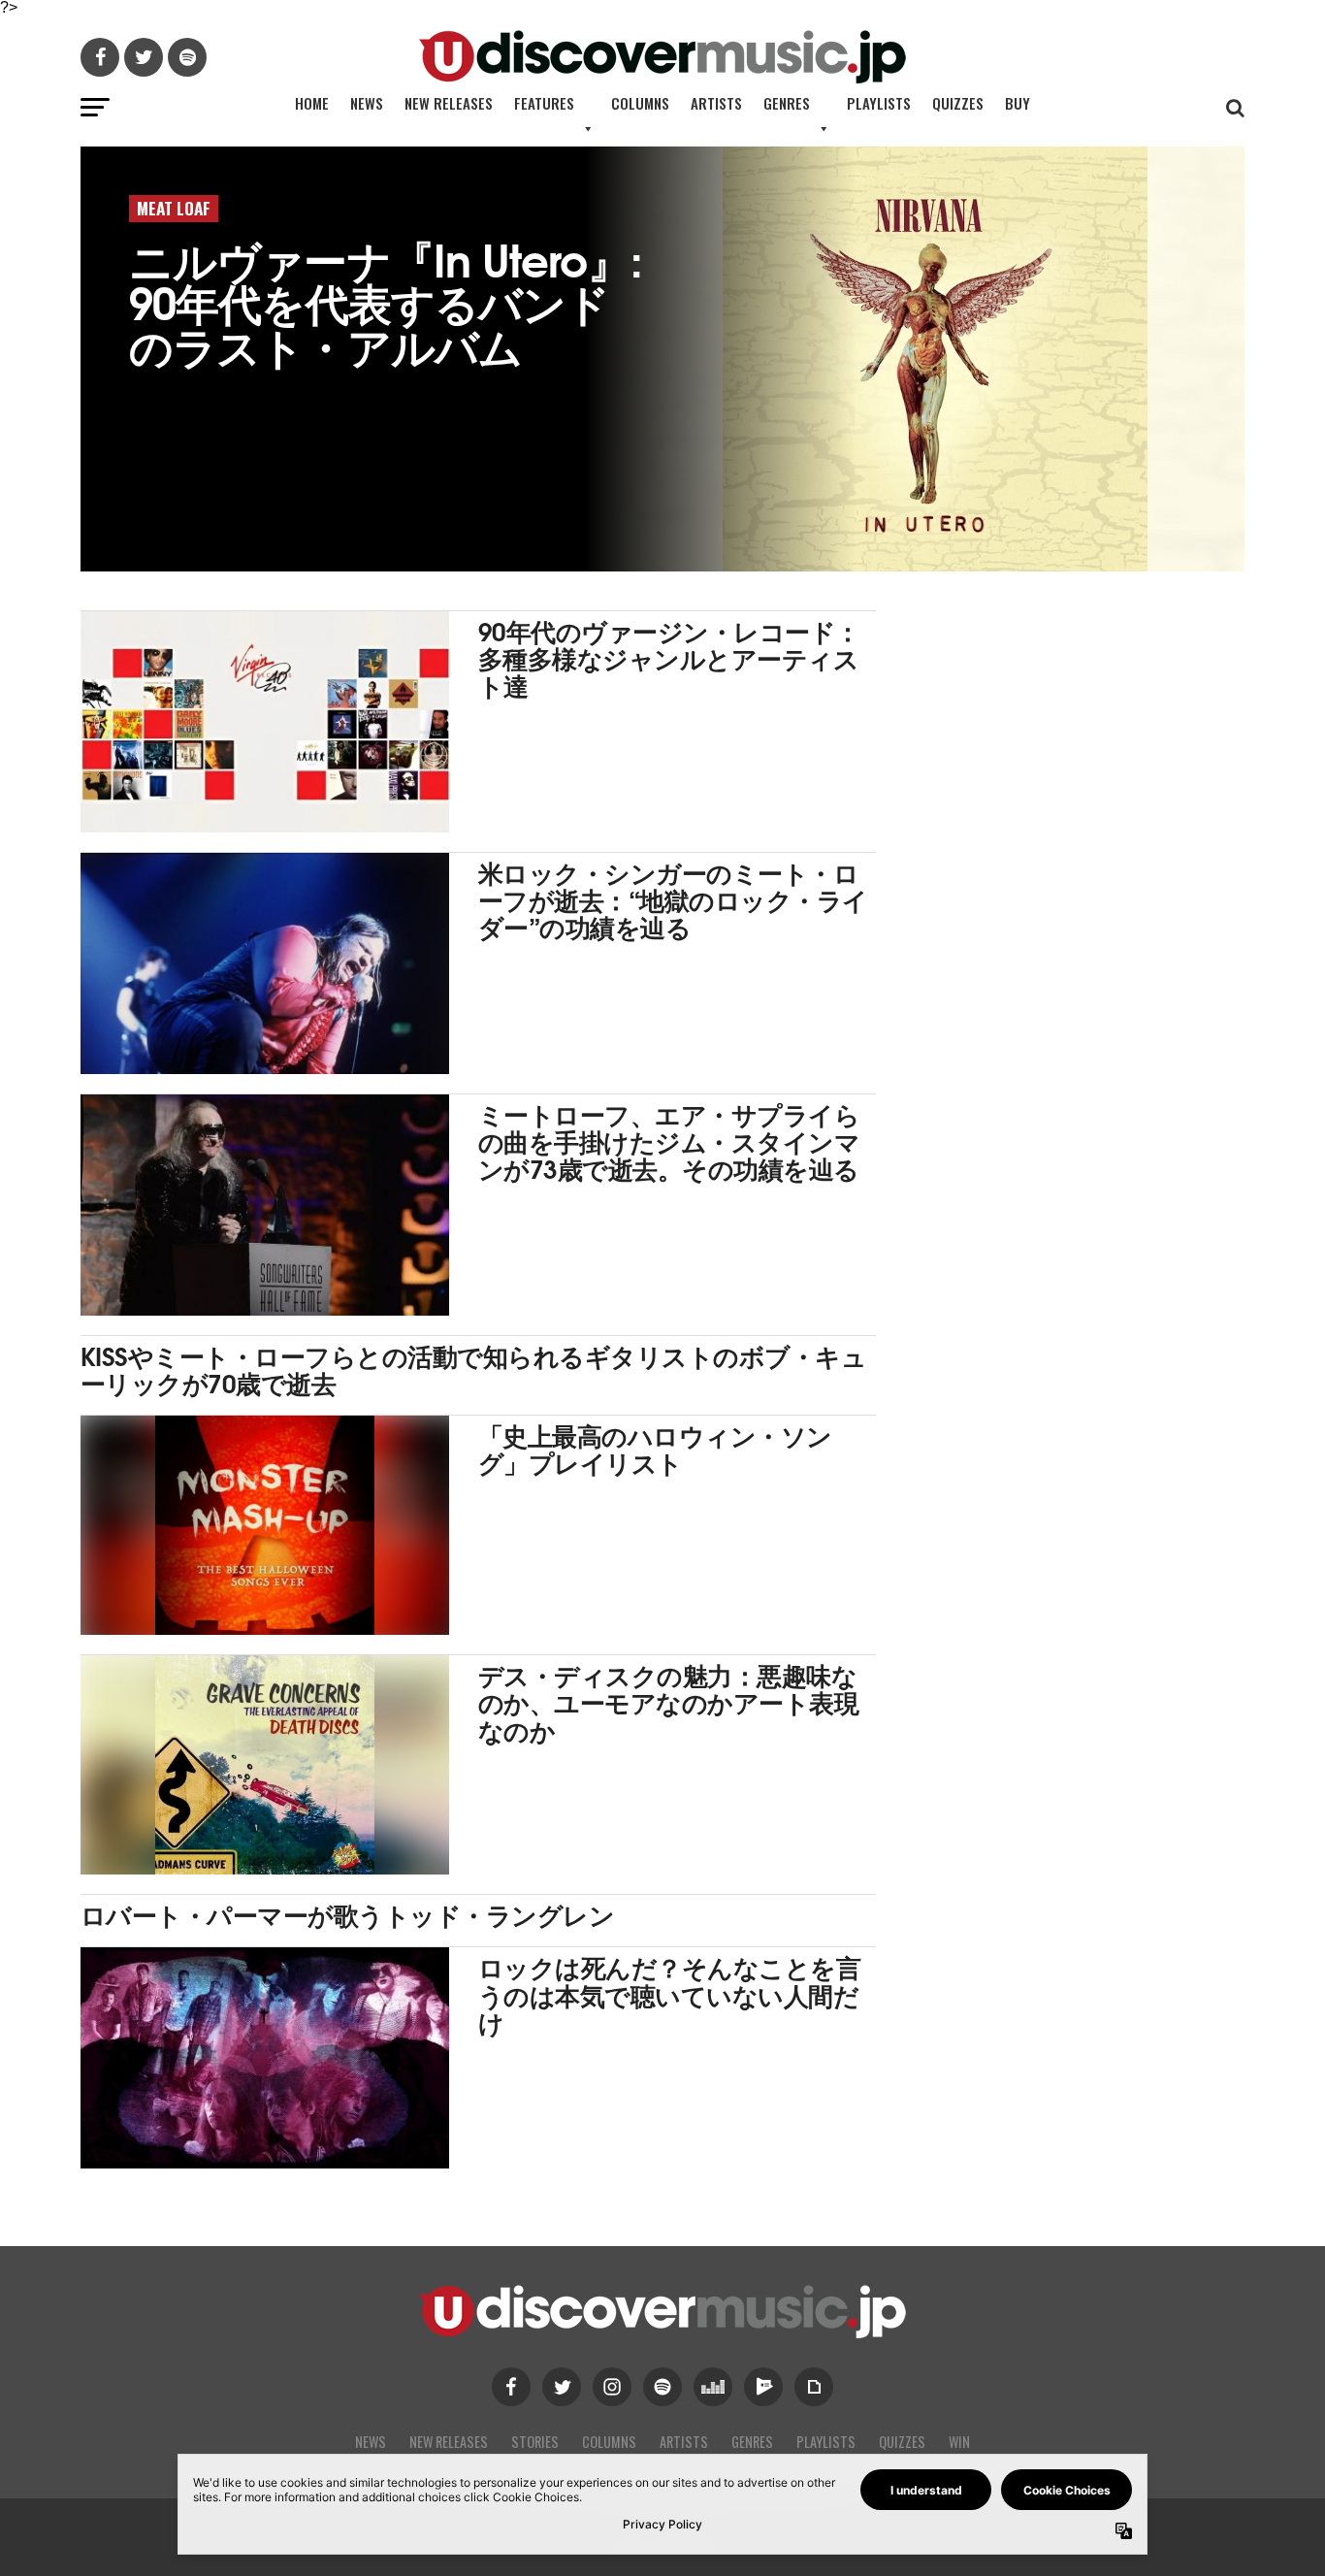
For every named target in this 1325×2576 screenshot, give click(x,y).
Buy (1018, 103)
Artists (716, 103)
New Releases (449, 103)
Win (959, 2442)
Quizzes (958, 103)
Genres (787, 103)
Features (544, 103)
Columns (640, 103)
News (367, 103)
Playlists (879, 103)
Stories (535, 2442)
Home (312, 103)
